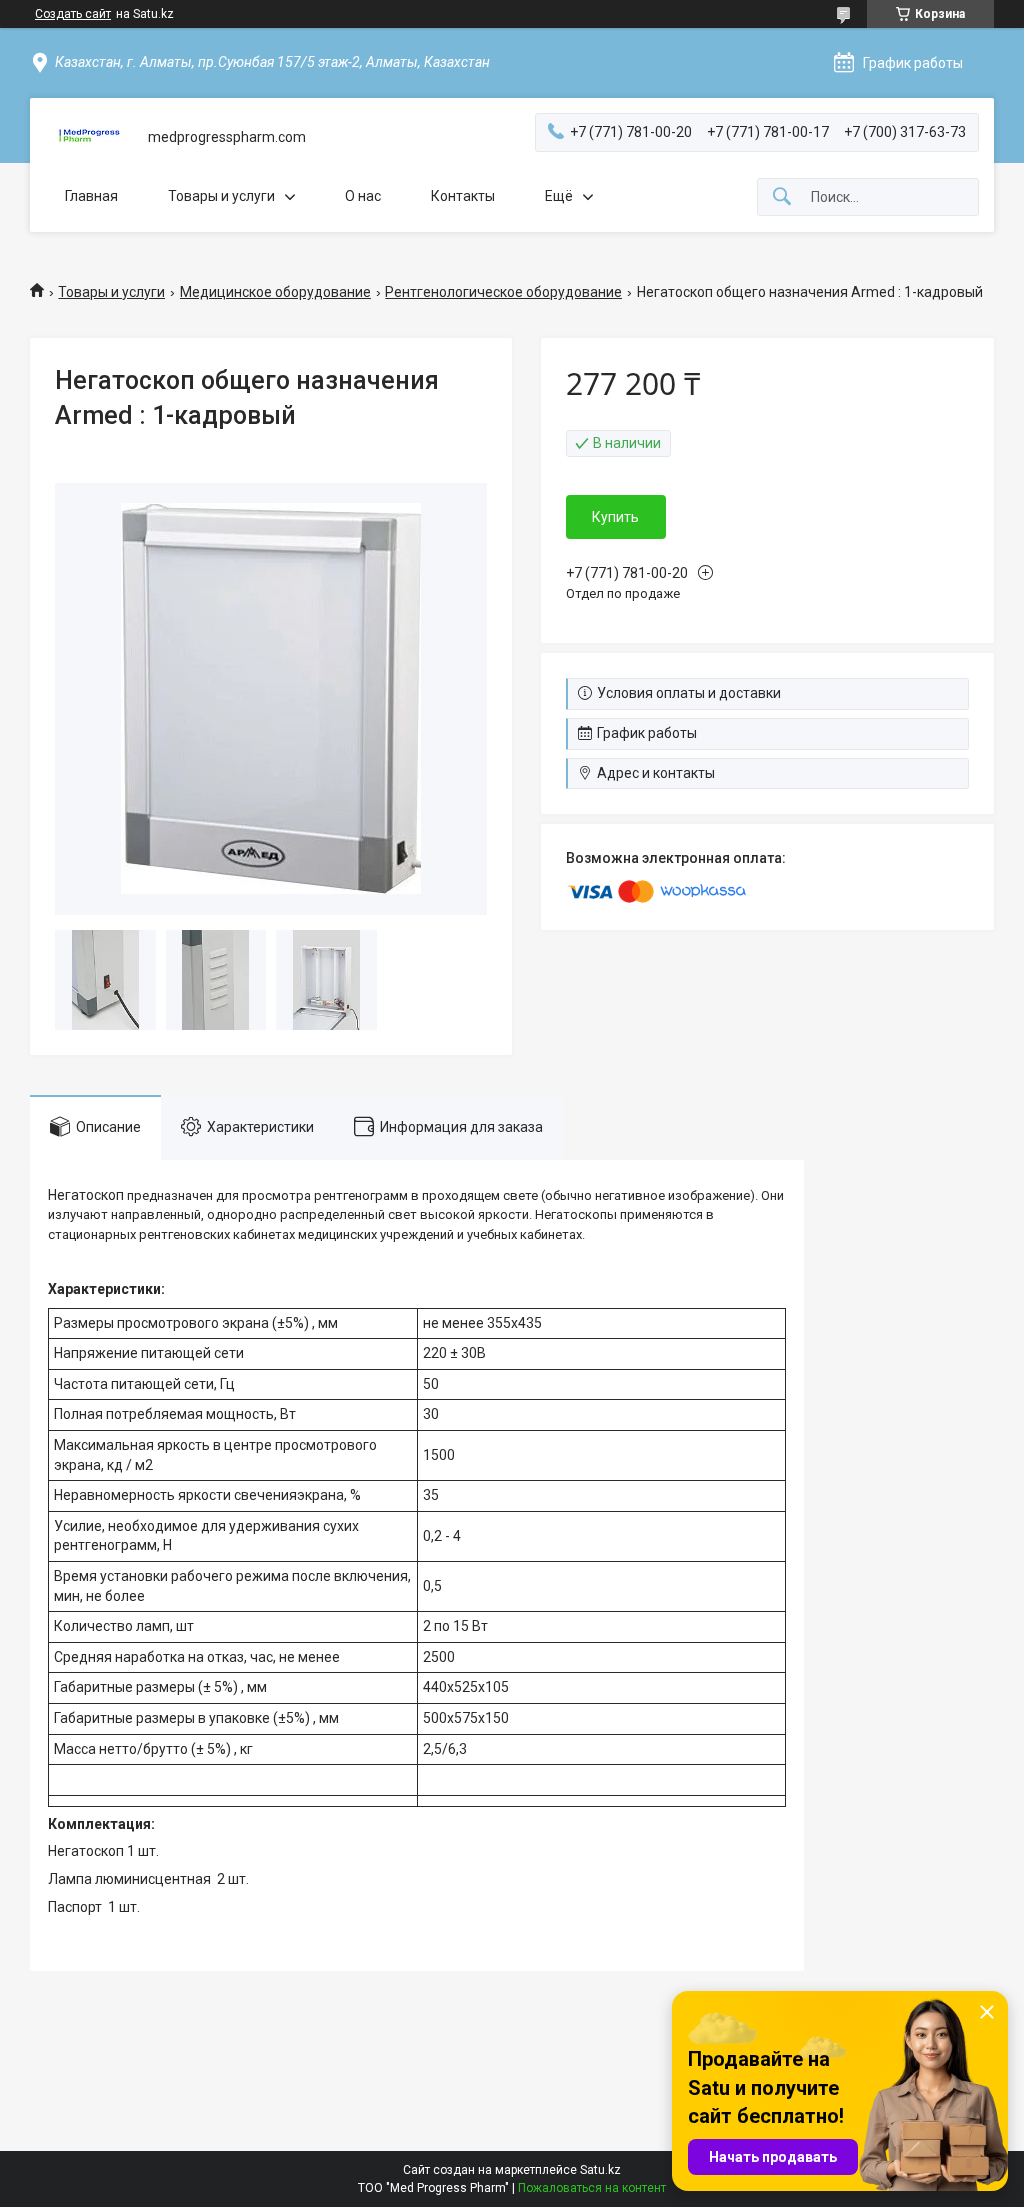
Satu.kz (600, 2170)
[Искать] (782, 197)
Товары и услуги (221, 196)
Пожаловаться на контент (592, 2188)
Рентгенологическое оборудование (503, 292)
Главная (91, 196)
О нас (363, 196)
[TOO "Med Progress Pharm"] (89, 137)
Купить (615, 517)
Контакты (463, 196)
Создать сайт (73, 14)
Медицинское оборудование (275, 292)
